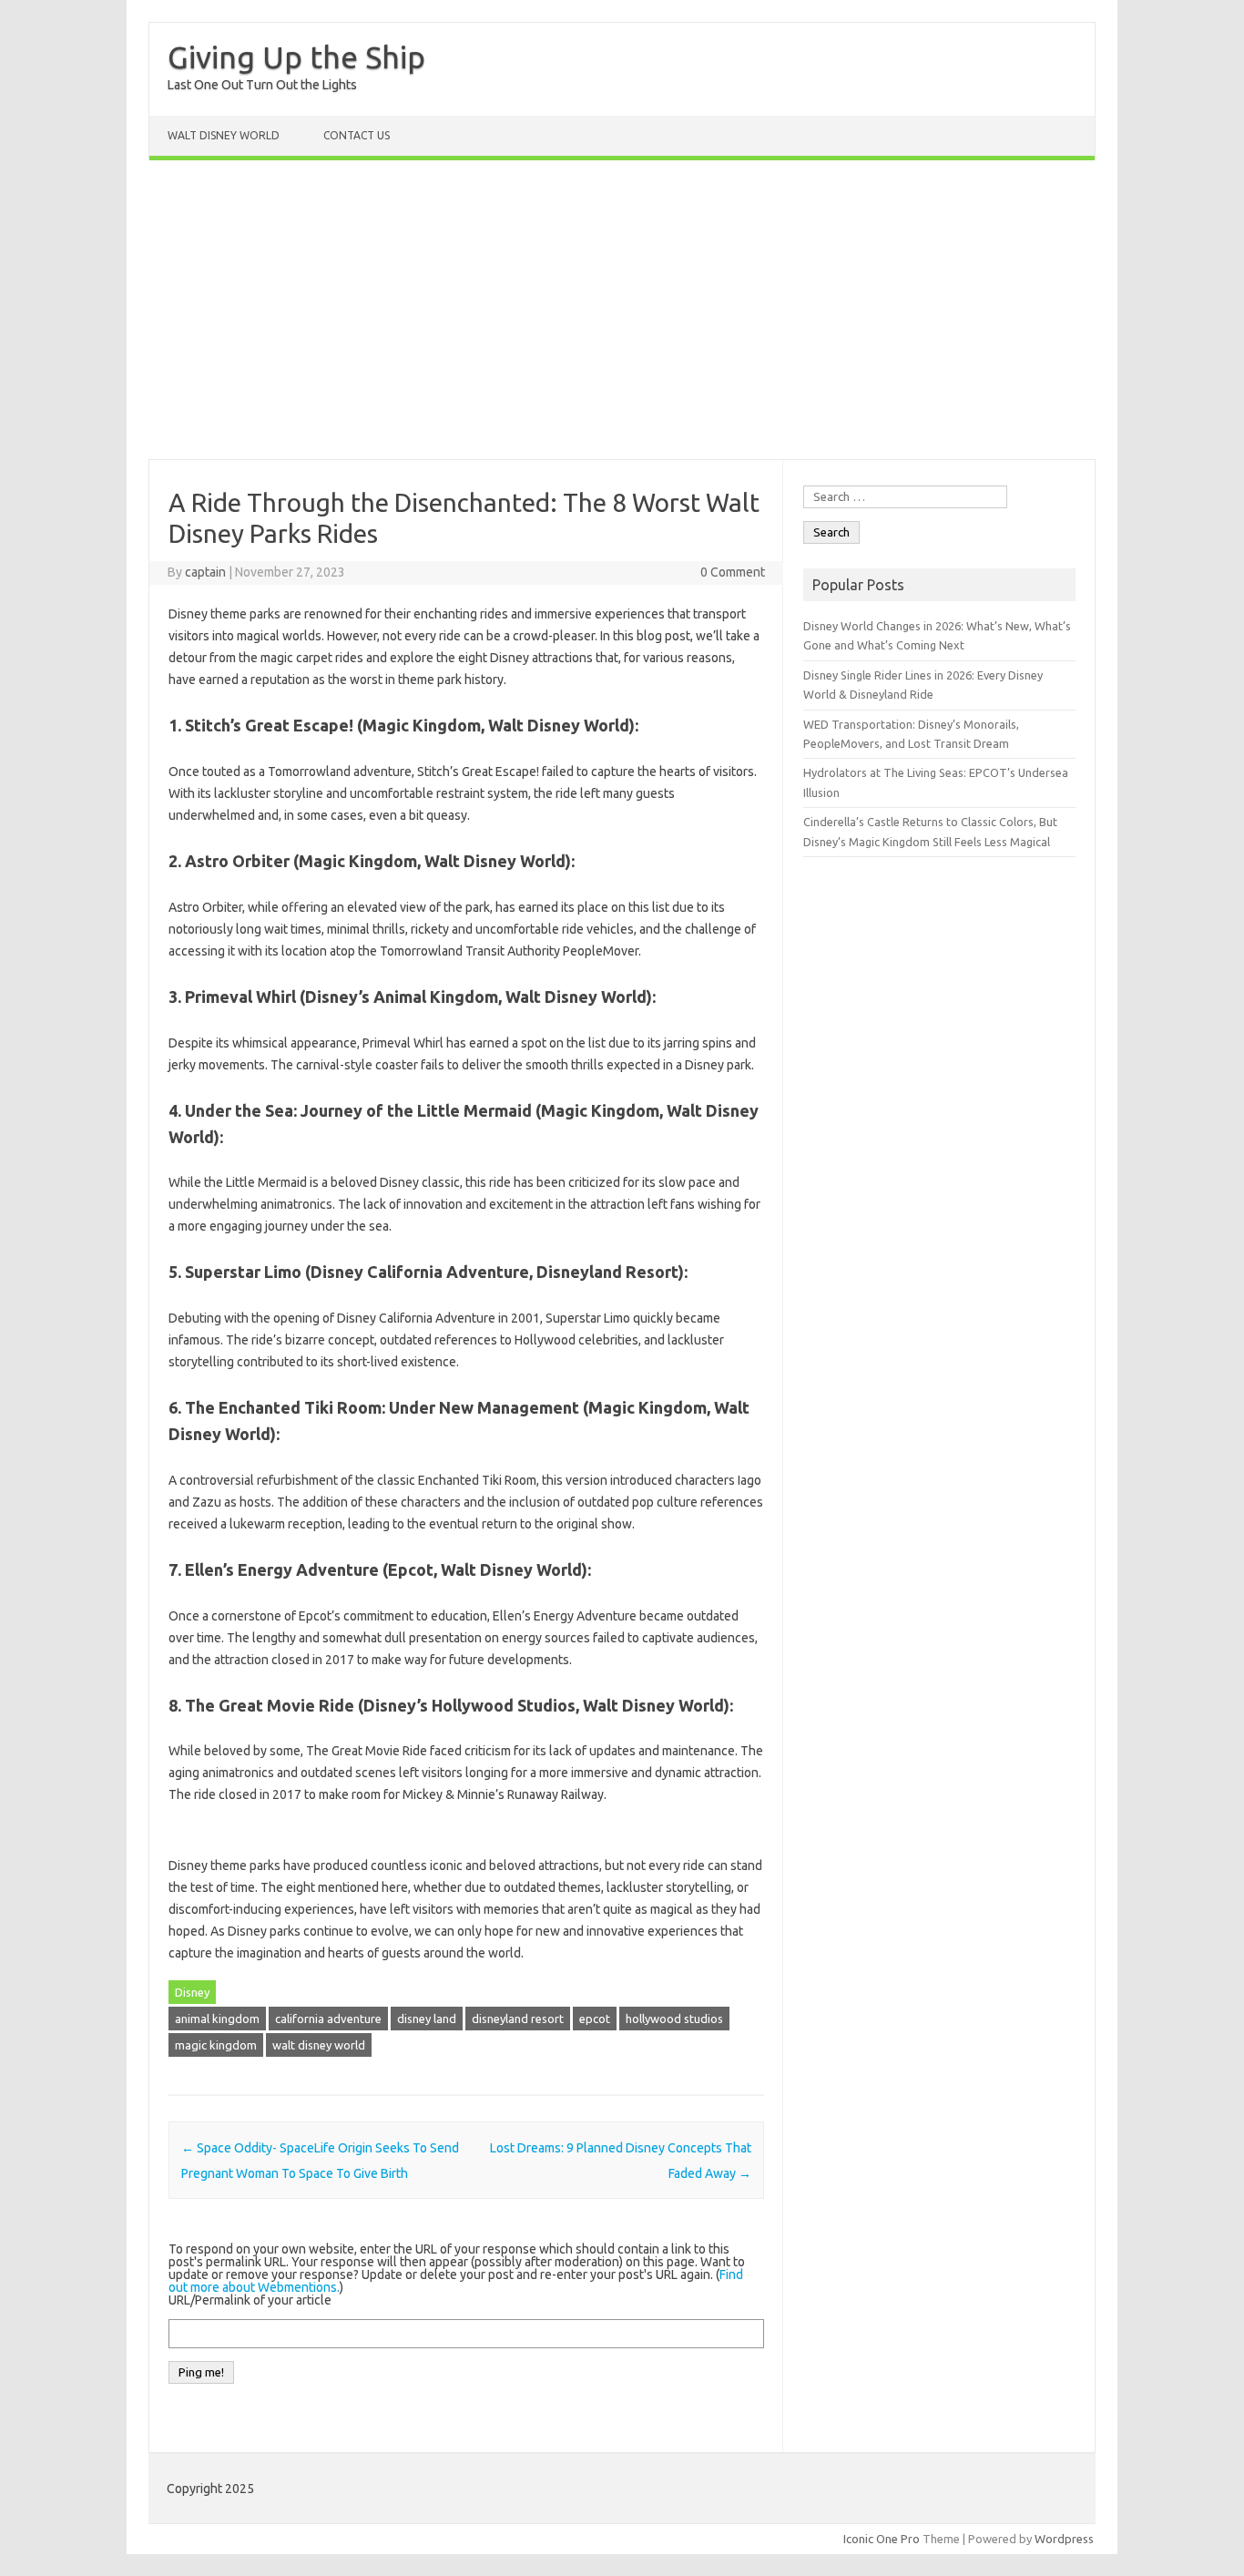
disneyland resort (518, 2019)
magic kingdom (216, 2045)
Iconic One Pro (882, 2539)
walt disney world (319, 2045)
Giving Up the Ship (296, 56)
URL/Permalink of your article (250, 2300)
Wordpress (1064, 2539)
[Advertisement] (622, 310)
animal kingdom (217, 2019)
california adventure (328, 2019)
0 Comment (733, 572)
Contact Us (357, 135)
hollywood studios (674, 2019)
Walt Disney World (224, 135)
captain (205, 572)
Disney (192, 1992)
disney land (427, 2019)
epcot (595, 2019)
